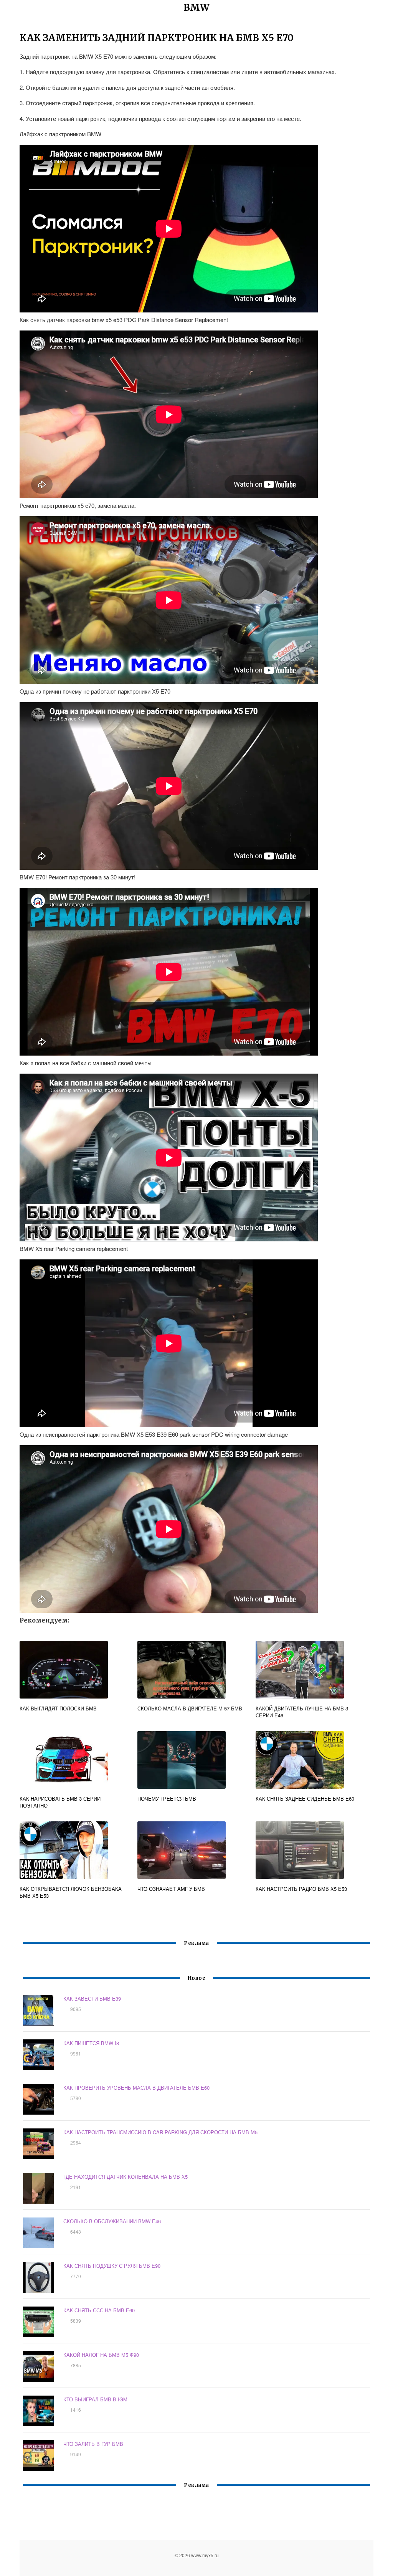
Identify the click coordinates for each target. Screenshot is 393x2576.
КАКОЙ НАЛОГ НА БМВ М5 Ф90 (101, 2355)
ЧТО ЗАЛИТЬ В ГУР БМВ (93, 2444)
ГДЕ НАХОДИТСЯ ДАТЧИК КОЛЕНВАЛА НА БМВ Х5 (125, 2177)
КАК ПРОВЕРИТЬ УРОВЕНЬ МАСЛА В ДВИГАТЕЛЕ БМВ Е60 (136, 2088)
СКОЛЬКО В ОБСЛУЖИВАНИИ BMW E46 (112, 2221)
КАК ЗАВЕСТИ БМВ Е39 (92, 1999)
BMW (196, 7)
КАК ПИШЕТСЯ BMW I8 (91, 2043)
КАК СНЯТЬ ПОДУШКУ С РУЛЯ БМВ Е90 (112, 2266)
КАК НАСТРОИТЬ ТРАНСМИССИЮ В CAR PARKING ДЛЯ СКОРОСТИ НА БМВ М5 (160, 2132)
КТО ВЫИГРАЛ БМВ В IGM (95, 2399)
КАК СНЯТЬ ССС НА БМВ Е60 (99, 2310)
